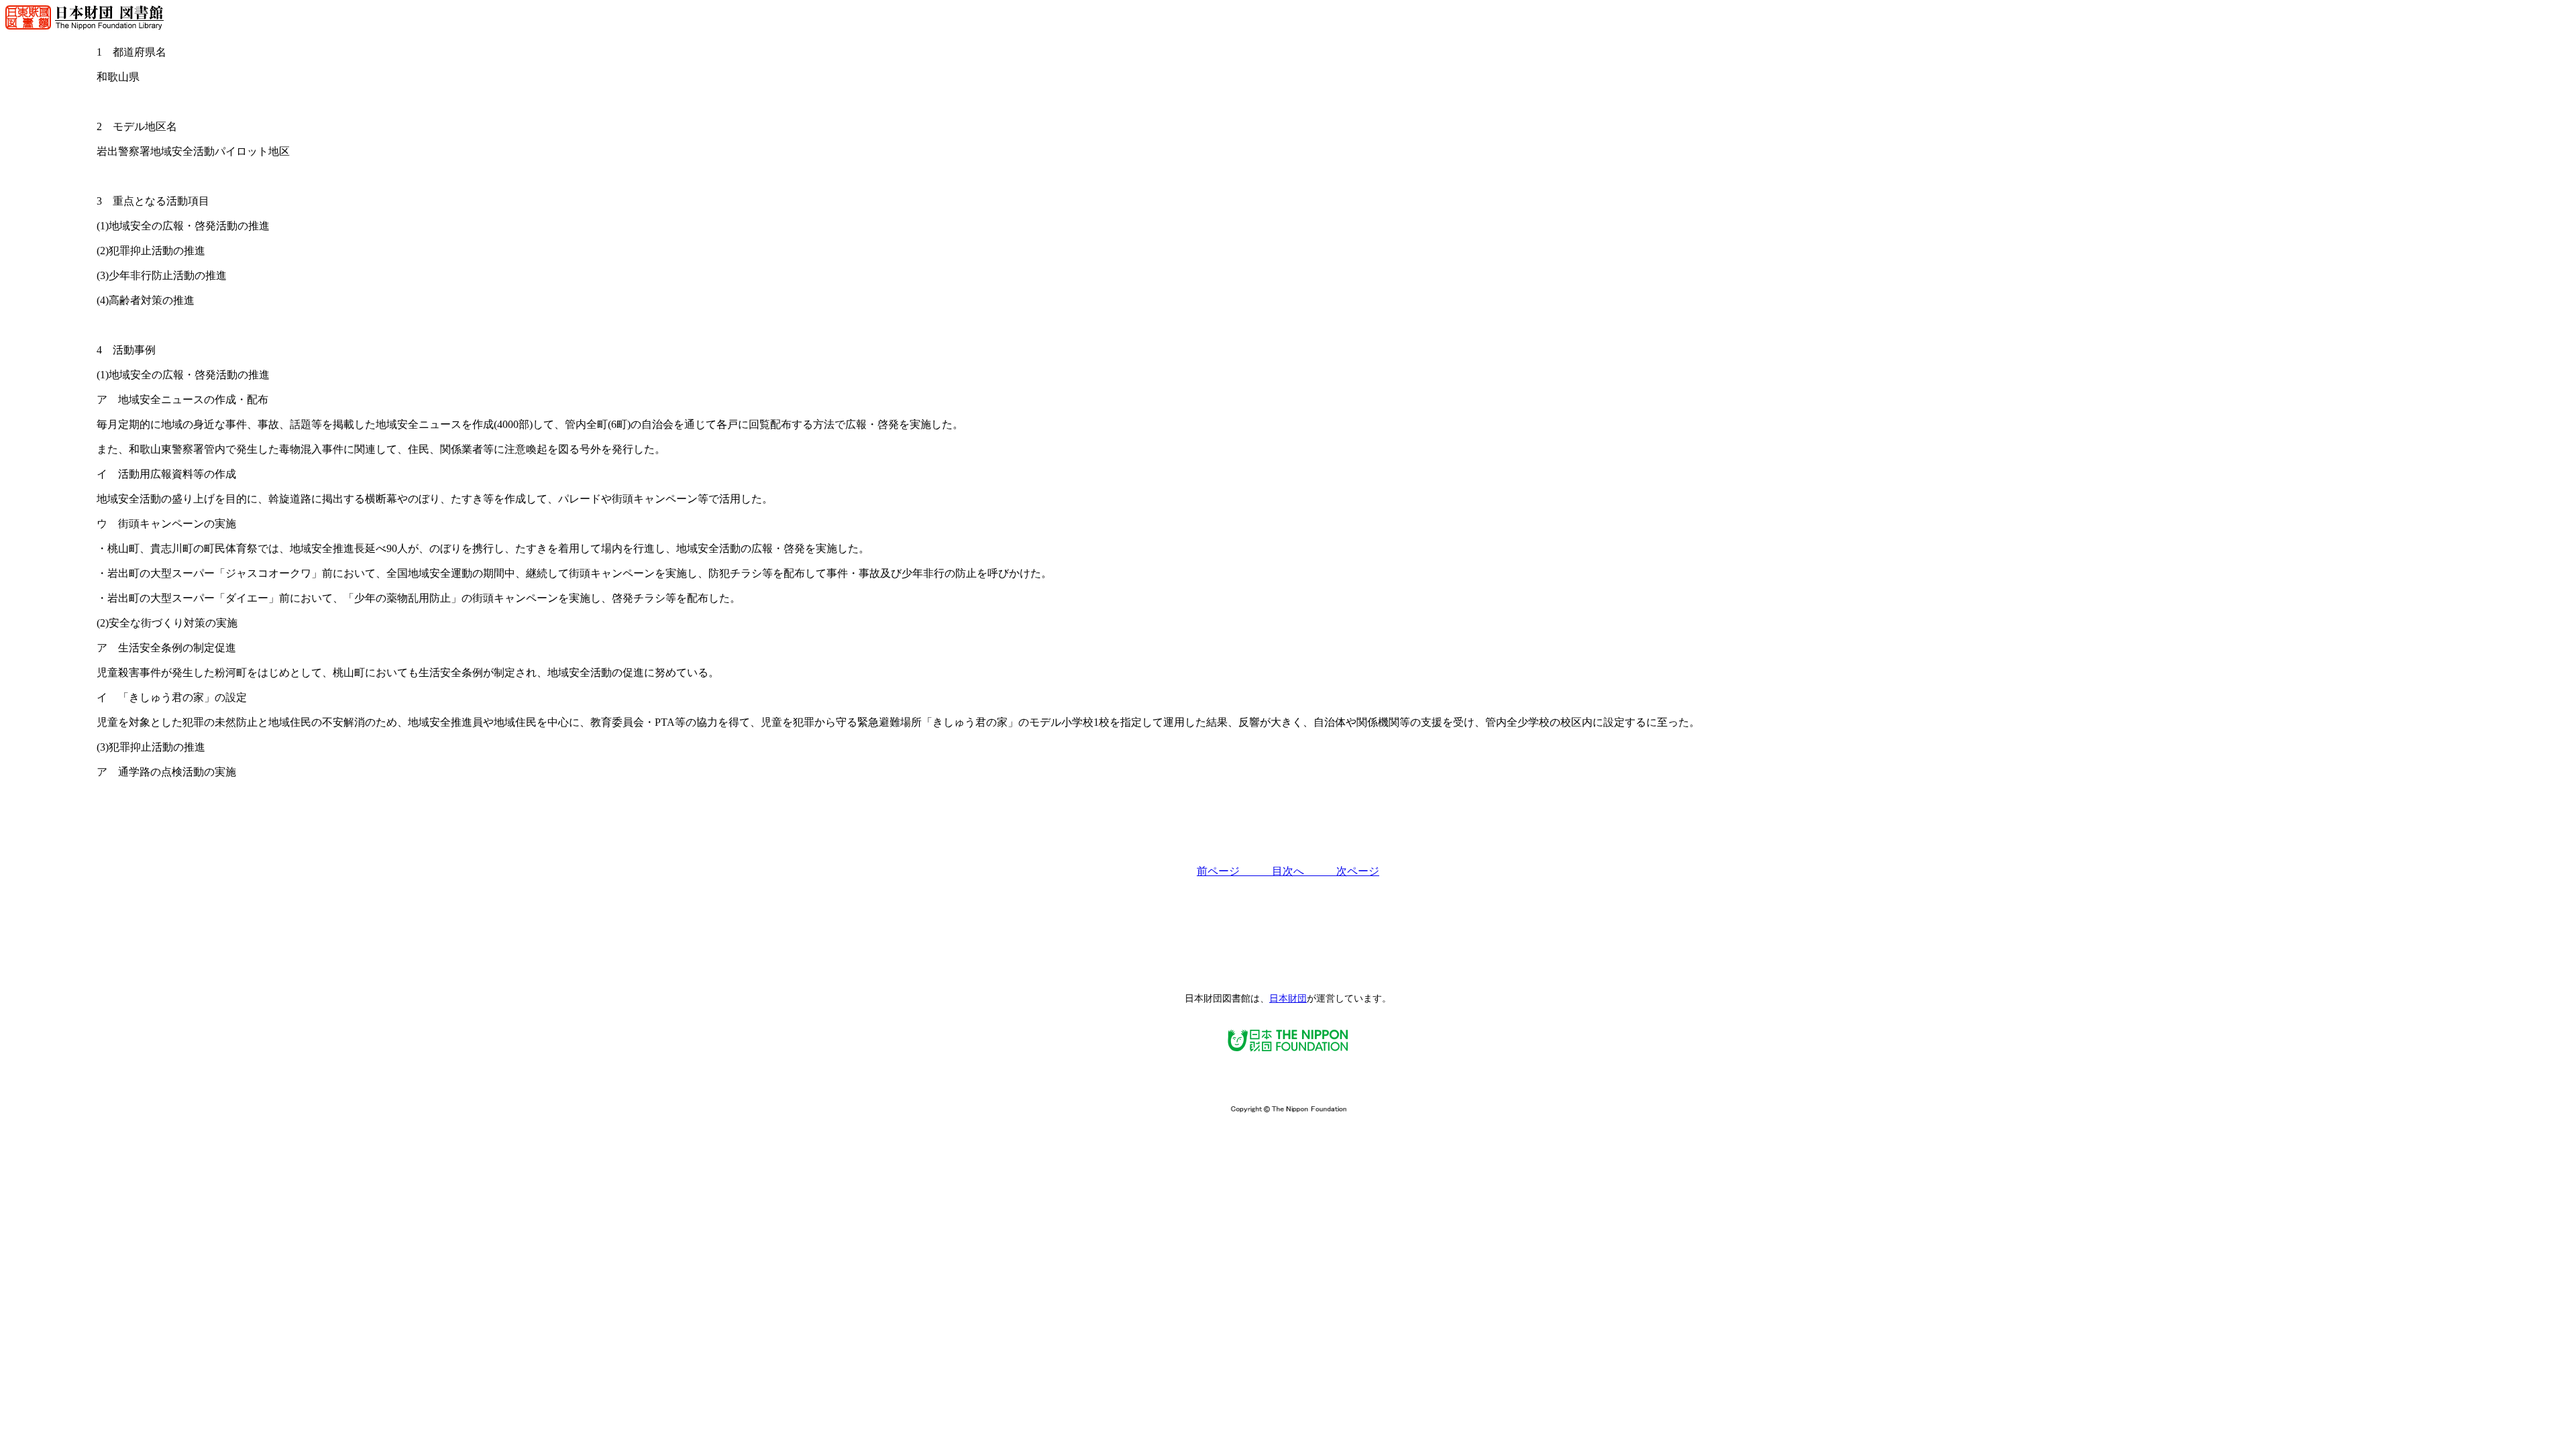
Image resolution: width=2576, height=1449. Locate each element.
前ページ (1234, 871)
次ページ (1358, 871)
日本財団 (1288, 999)
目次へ (1304, 871)
